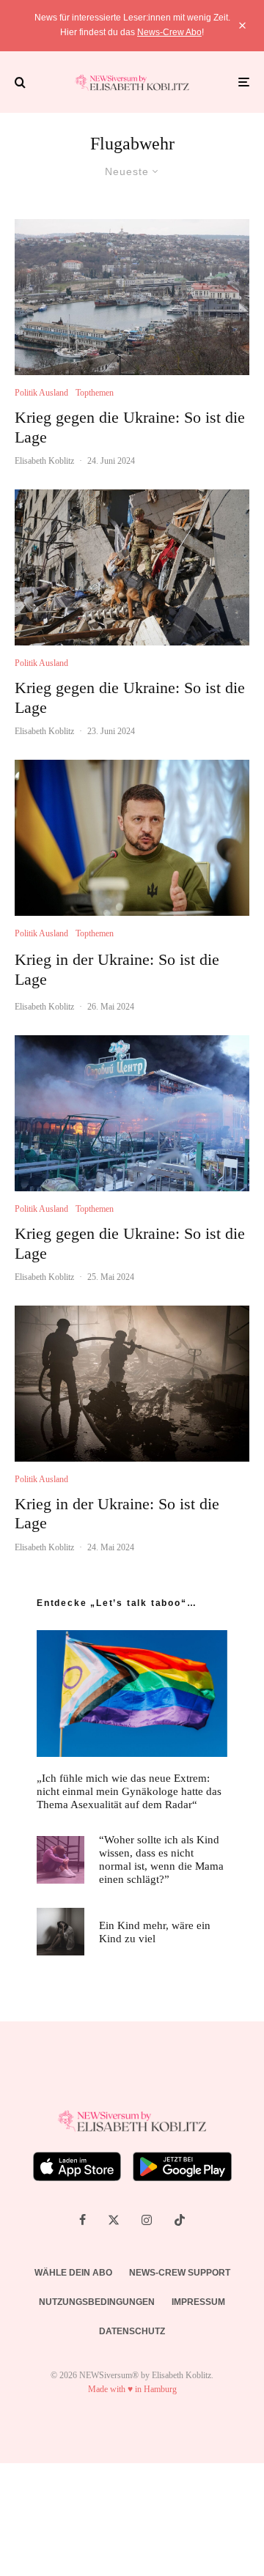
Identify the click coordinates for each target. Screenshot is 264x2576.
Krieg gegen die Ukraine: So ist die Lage (130, 427)
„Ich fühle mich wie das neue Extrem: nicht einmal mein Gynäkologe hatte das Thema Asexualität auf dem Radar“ (129, 1791)
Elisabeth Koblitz (44, 461)
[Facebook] (82, 2220)
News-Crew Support (180, 2273)
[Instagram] (147, 2220)
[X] (114, 2220)
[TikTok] (180, 2220)
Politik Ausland (41, 393)
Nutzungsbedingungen (97, 2302)
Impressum (198, 2302)
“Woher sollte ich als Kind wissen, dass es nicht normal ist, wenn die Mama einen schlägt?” (161, 1859)
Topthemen (95, 393)
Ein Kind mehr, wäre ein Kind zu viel (155, 1932)
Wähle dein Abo (73, 2273)
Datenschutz (132, 2331)
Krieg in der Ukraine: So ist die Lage (117, 969)
